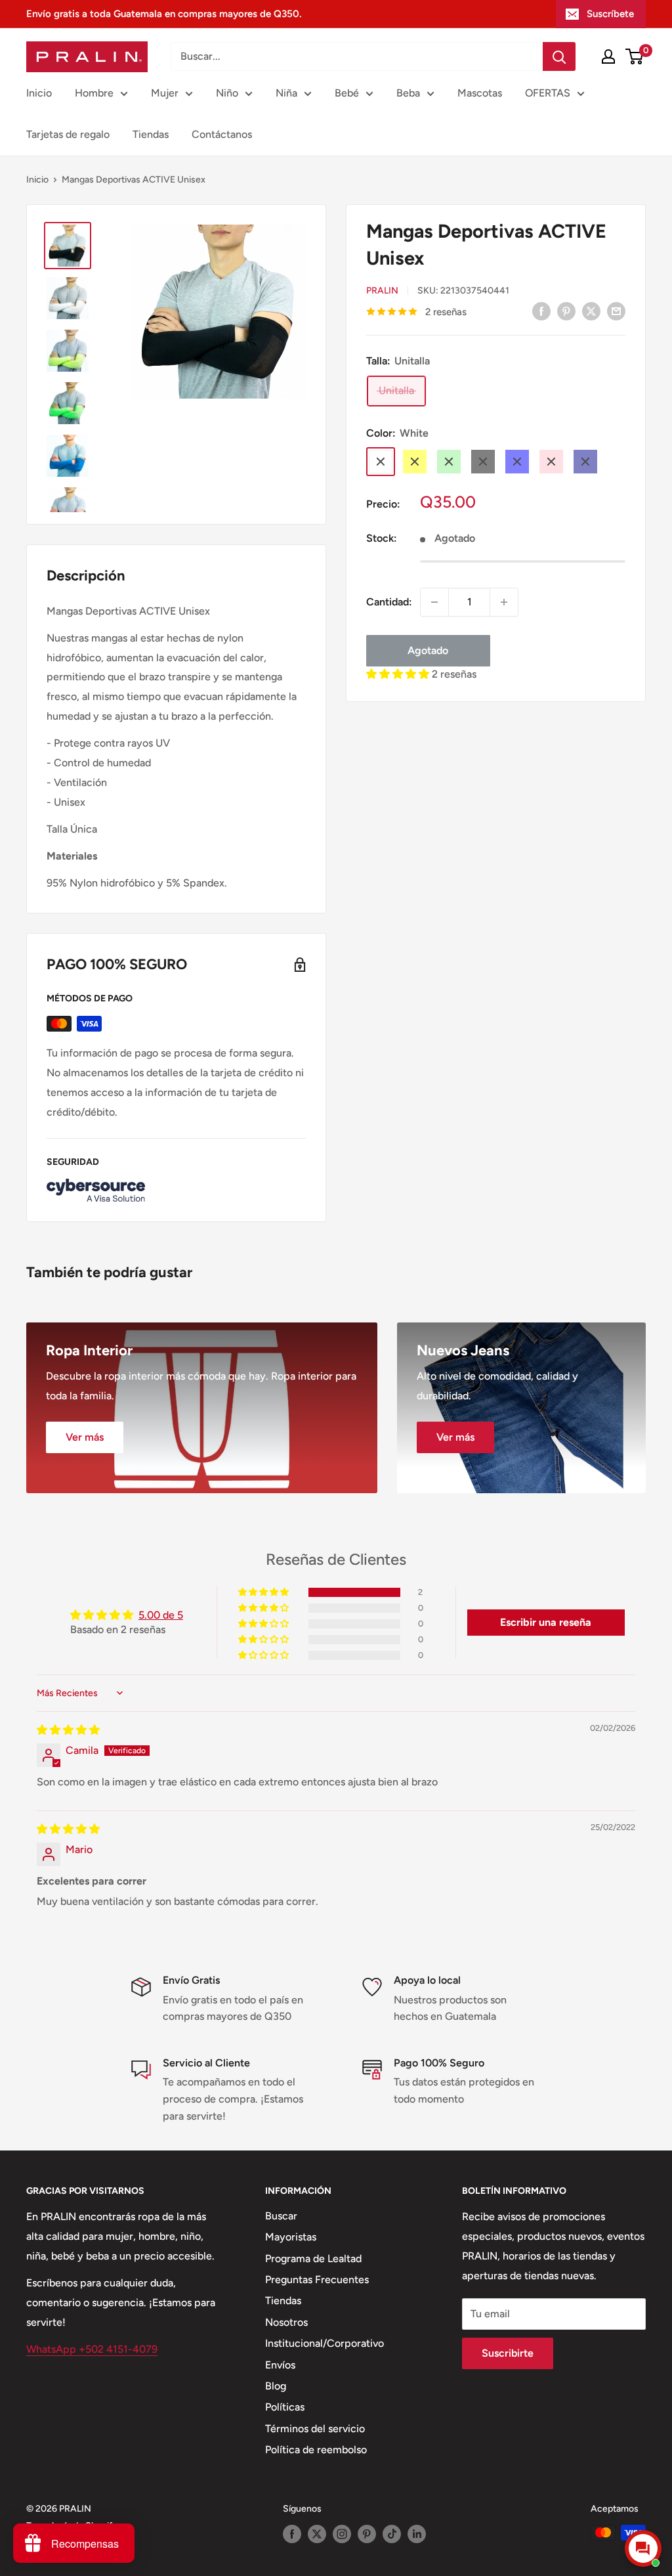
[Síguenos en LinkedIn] (417, 2534)
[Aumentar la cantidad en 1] (504, 602)
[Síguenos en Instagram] (342, 2534)
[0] (635, 56)
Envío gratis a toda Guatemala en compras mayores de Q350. (164, 14)
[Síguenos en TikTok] (392, 2534)
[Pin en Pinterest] (566, 311)
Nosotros (286, 2322)
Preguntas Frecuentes (317, 2280)
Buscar (281, 2216)
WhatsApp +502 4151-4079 (92, 2349)
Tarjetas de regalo (68, 134)
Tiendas (151, 134)
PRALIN (382, 291)
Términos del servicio (315, 2429)
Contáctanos (222, 134)
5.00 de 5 (161, 1615)
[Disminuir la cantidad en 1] (434, 602)
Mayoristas (291, 2237)
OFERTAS (548, 93)
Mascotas (480, 93)
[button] (399, 674)
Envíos (280, 2365)
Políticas (285, 2407)
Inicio (39, 93)
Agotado (428, 650)
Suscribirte (508, 2353)
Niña (286, 93)
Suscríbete (610, 14)
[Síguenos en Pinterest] (367, 2534)
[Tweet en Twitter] (591, 311)
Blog (276, 2386)
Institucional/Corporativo (325, 2343)
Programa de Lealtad (313, 2259)
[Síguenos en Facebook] (292, 2534)
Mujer (165, 93)
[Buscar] (559, 56)
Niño (227, 93)
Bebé (347, 93)
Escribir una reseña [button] (546, 1622)
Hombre (94, 93)
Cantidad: (389, 602)
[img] (68, 1730)
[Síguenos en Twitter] (317, 2534)
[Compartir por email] (616, 311)
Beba (408, 93)
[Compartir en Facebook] (541, 311)
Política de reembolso (316, 2450)
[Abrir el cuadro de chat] (643, 2548)
